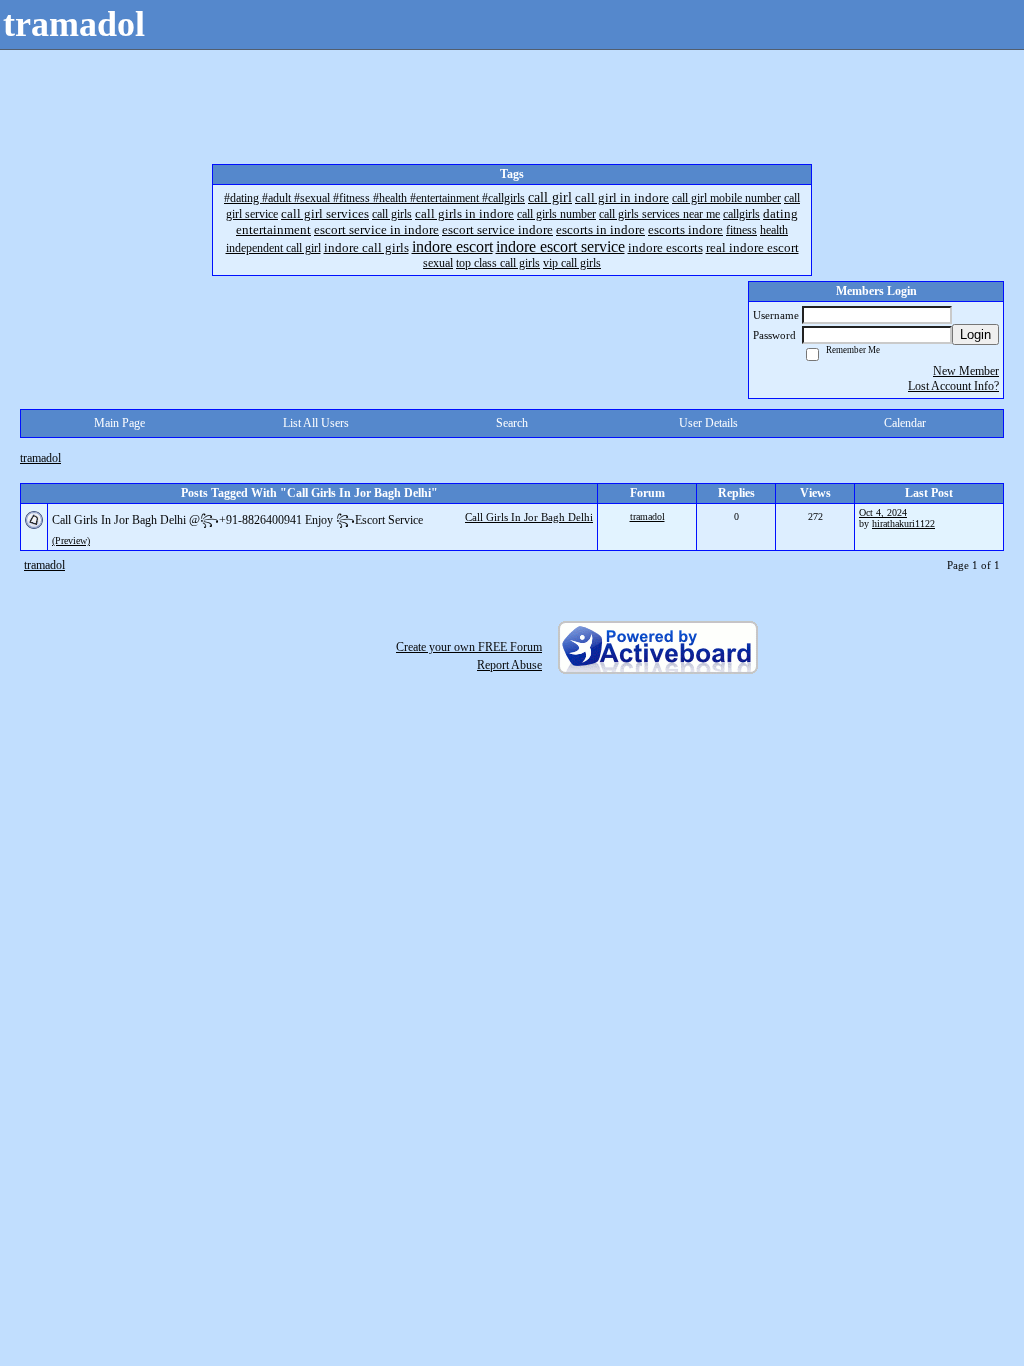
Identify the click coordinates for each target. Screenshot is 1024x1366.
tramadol (40, 458)
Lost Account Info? (953, 386)
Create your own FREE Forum (469, 647)
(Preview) (71, 540)
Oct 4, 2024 (883, 512)
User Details (708, 423)
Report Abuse (509, 665)
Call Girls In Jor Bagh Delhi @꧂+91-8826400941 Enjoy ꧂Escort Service (237, 520)
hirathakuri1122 (903, 523)
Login (975, 334)
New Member (966, 371)
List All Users (316, 423)
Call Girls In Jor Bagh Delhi (529, 517)
